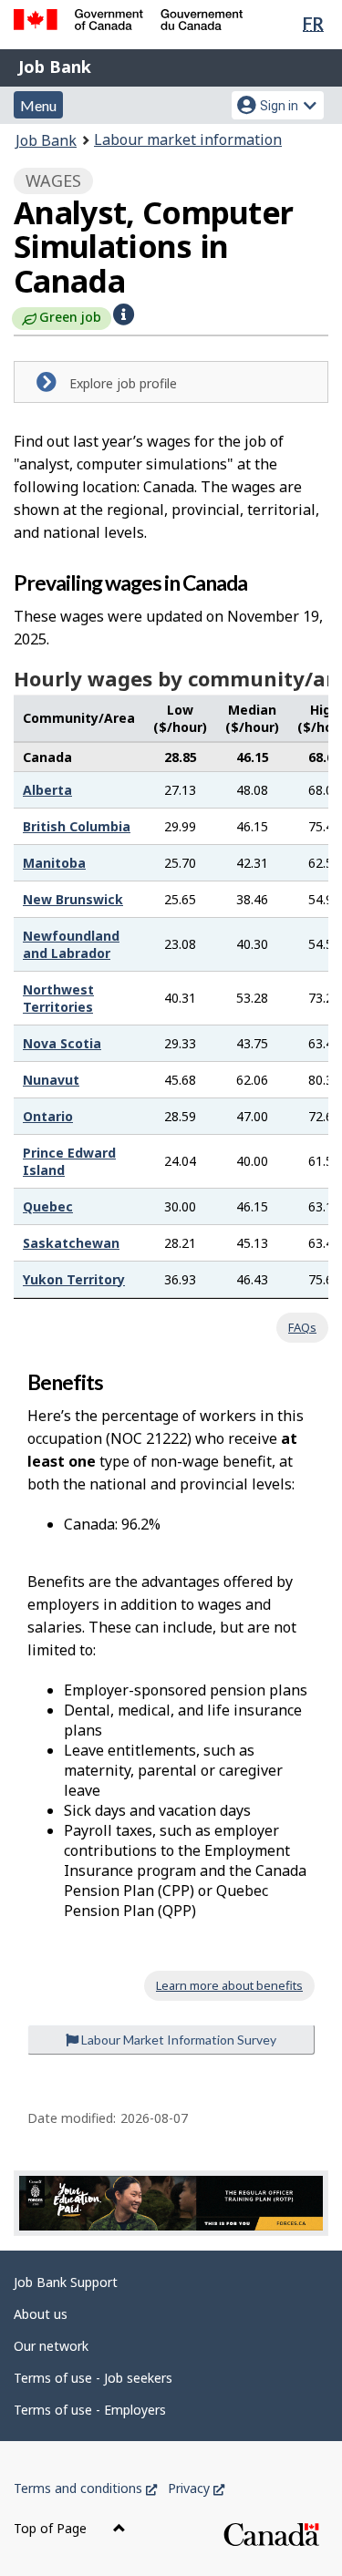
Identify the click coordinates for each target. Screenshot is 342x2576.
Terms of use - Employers (90, 2410)
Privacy (196, 2488)
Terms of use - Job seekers (93, 2378)
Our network (51, 2346)
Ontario (48, 1116)
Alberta (47, 790)
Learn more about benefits (229, 1985)
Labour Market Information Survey (177, 2040)
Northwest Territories (58, 998)
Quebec (48, 1206)
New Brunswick (73, 899)
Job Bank (55, 67)
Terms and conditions (85, 2488)
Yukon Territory (74, 1279)
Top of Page (52, 2528)
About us (41, 2314)
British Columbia (77, 826)
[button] (124, 314)
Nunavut (51, 1080)
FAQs (302, 1327)
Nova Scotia (62, 1043)
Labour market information (188, 139)
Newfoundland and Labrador (71, 944)
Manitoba (54, 863)
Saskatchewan (71, 1243)
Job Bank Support (66, 2282)
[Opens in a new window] (171, 2203)
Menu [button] (38, 105)
